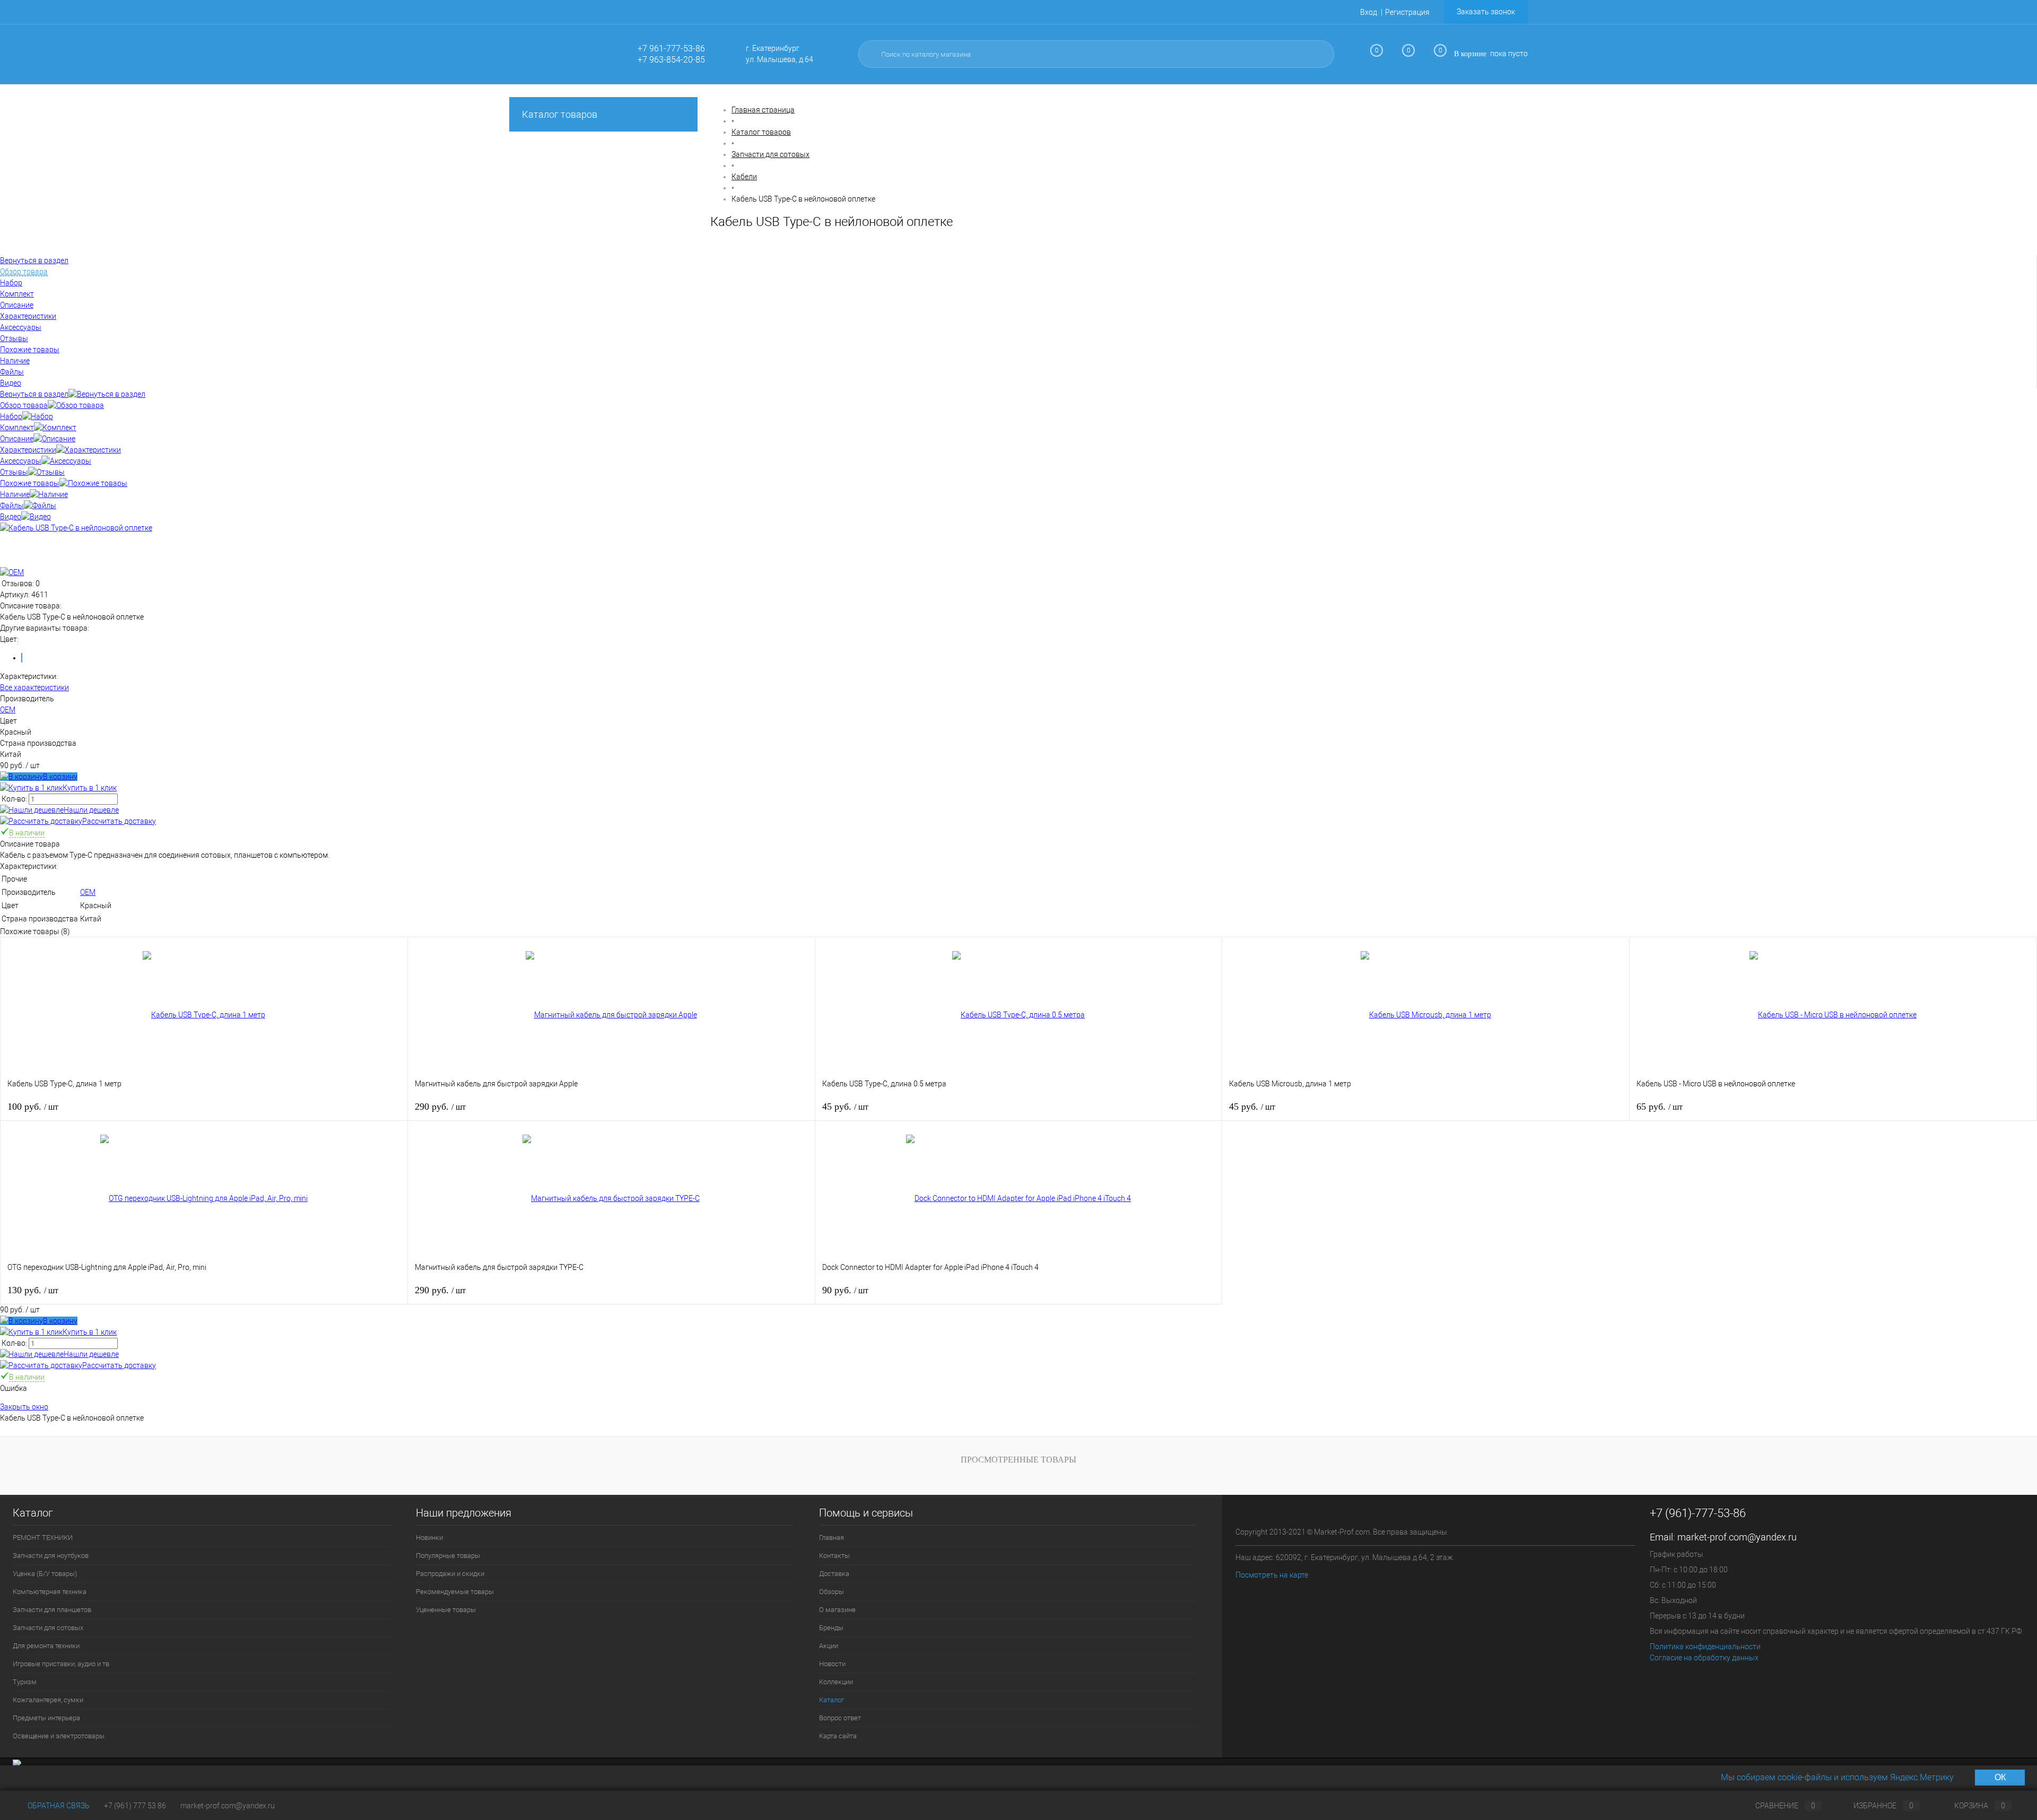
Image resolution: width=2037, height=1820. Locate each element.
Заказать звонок (1486, 12)
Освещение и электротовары (59, 1736)
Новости (832, 1664)
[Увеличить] (76, 528)
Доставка (834, 1574)
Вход (1369, 12)
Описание (17, 439)
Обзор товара (24, 405)
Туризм (25, 1682)
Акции (829, 1646)
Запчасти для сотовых (48, 1628)
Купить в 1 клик (90, 788)
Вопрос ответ (840, 1718)
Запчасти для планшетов (52, 1610)
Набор (11, 416)
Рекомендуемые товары (455, 1592)
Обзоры (832, 1592)
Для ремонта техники (46, 1646)
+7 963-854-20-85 (671, 60)
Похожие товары (30, 483)
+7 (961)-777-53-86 (1698, 1513)
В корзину (60, 777)
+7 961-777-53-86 (671, 49)
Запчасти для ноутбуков (51, 1556)
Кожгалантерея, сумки (48, 1700)
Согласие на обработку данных (1704, 1658)
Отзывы (14, 472)
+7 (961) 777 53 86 (135, 1806)
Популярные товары (448, 1556)
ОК (2000, 1777)
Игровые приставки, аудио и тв (61, 1664)
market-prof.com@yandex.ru (1737, 1537)
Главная (832, 1538)
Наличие (15, 494)
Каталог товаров (560, 114)
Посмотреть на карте (1272, 1575)
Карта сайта (838, 1736)
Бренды (831, 1628)
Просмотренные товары (1019, 1460)
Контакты (834, 1556)
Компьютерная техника (50, 1592)
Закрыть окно (24, 1407)
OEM (8, 710)
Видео (11, 517)
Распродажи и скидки (450, 1574)
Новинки (429, 1538)
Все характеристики (34, 687)
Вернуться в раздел (34, 394)
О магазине (837, 1610)
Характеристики (28, 450)
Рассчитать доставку (119, 821)
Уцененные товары (446, 1610)
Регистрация (1407, 12)
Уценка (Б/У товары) (45, 1574)
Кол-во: (15, 799)
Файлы (12, 506)
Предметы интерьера (46, 1718)
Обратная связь (58, 1806)
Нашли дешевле (91, 810)
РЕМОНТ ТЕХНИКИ (43, 1538)
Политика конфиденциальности (1705, 1647)
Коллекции (836, 1682)
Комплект (17, 428)
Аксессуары (21, 461)
